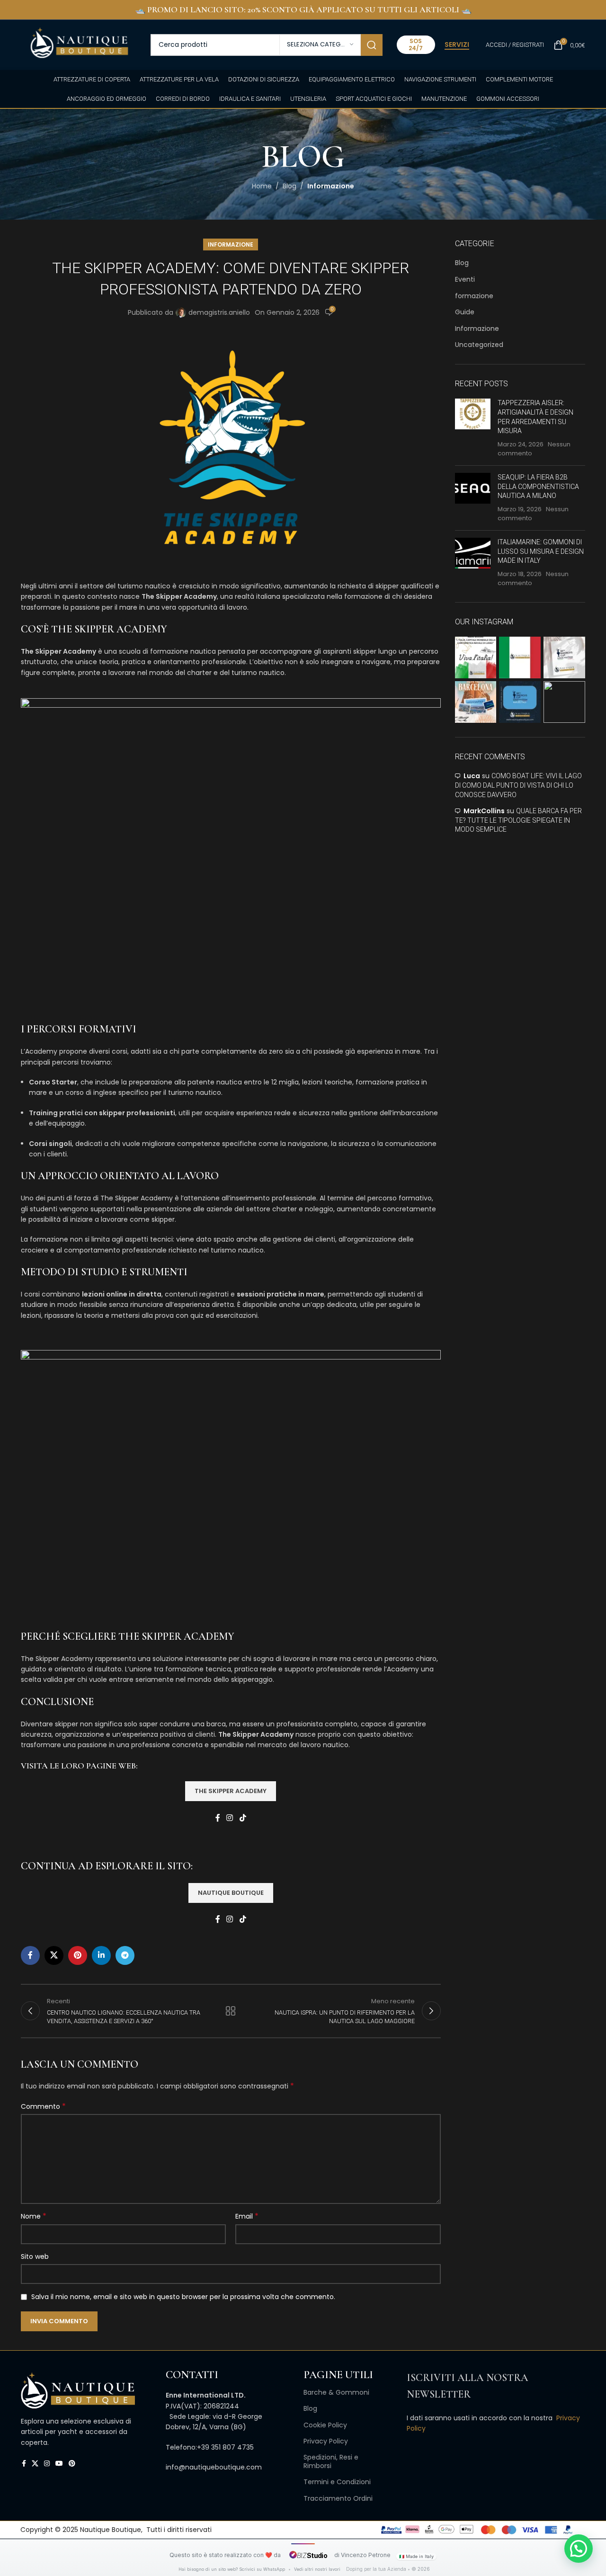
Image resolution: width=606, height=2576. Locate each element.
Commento (43, 2106)
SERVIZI (457, 45)
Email (247, 2216)
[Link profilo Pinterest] (78, 1955)
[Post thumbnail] (473, 428)
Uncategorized (479, 345)
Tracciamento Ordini (338, 2498)
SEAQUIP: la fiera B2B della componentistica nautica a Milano (538, 486)
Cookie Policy (325, 2425)
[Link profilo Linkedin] (101, 1955)
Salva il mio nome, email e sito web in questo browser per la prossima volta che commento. (183, 2297)
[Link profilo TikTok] (243, 1818)
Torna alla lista (231, 2011)
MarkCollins (484, 811)
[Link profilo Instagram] (230, 1818)
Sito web (35, 2256)
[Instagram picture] (476, 657)
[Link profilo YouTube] (59, 2464)
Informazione (331, 186)
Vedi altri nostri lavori (317, 2569)
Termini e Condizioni (337, 2482)
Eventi (465, 280)
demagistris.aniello (219, 312)
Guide (465, 312)
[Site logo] (79, 44)
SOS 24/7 (416, 44)
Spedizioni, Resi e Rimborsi (331, 2461)
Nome (34, 2216)
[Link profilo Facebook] (218, 1818)
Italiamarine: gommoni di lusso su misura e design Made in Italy (541, 551)
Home (262, 186)
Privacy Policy (326, 2441)
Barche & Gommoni (336, 2392)
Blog (290, 186)
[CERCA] (372, 45)
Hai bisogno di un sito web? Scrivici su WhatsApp (232, 2569)
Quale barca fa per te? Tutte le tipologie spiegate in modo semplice (518, 820)
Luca (472, 776)
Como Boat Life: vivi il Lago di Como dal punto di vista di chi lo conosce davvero (518, 785)
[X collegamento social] (54, 1955)
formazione (474, 296)
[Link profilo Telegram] (125, 1955)
